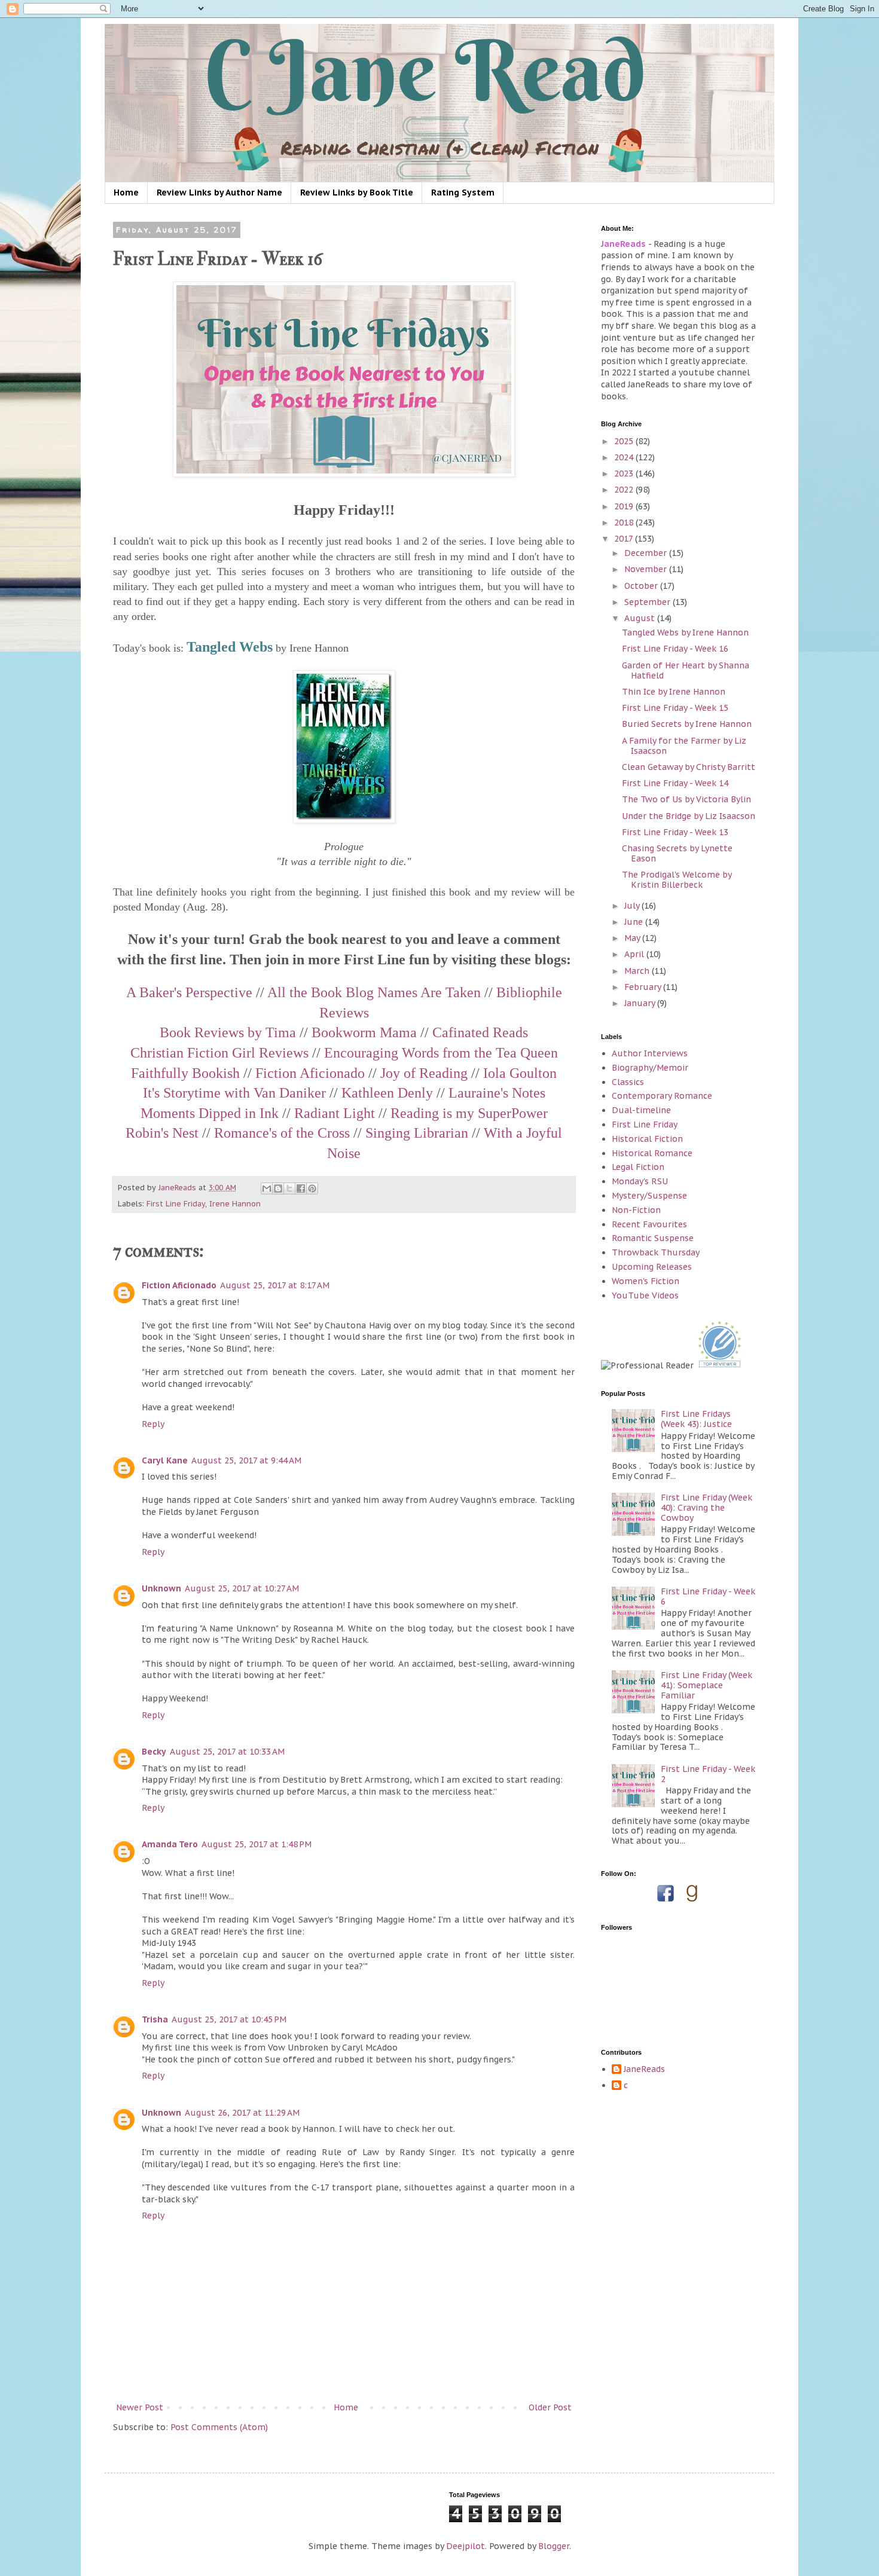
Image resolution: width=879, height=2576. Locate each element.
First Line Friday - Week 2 (708, 1774)
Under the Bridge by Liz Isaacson (689, 816)
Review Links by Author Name (219, 192)
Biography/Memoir (650, 1068)
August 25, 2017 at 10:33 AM (227, 1752)
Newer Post (140, 2407)
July (633, 906)
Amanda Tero (170, 1844)
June (635, 922)
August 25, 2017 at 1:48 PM (257, 1844)
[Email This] (267, 1188)
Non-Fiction (636, 1210)
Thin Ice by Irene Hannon (674, 692)
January (641, 1003)
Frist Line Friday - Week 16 (675, 649)
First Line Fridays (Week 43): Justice (696, 1419)
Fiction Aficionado (179, 1285)
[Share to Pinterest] (312, 1188)
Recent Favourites (649, 1224)
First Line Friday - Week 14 (675, 783)
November (647, 569)
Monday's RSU (640, 1181)
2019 (625, 506)
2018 (625, 522)
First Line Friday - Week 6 (708, 1596)
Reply (153, 1424)
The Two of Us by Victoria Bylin (686, 799)
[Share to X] (289, 1188)
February (644, 987)
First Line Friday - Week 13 (675, 832)
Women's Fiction (645, 1281)
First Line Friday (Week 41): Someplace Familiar (706, 1685)
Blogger (554, 2546)
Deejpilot (466, 2546)
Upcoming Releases (652, 1267)
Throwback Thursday (656, 1252)
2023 (625, 473)
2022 (625, 490)
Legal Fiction (638, 1167)
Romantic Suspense (653, 1238)
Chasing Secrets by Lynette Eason (677, 853)
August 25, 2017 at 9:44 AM (246, 1460)
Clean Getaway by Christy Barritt (689, 767)
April (635, 954)
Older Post (550, 2407)
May (633, 938)
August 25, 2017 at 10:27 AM (242, 1588)
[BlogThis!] (278, 1188)
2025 (625, 441)
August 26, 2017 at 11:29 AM (242, 2113)
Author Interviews (650, 1053)
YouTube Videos (645, 1295)
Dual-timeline (641, 1110)
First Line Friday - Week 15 (675, 708)
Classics (628, 1082)
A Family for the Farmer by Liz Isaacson (684, 746)
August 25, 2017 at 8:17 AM (275, 1285)
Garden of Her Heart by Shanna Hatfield (686, 670)
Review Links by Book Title (357, 192)
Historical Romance (652, 1153)
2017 (625, 539)
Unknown (161, 1588)
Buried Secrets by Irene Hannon (687, 724)
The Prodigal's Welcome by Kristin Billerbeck (677, 880)
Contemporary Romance (662, 1096)
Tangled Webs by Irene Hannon (685, 632)
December (647, 553)
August (641, 618)
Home (126, 192)
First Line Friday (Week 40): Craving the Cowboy (706, 1508)
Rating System (463, 192)
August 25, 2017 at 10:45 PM (229, 2019)
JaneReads (644, 2069)
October (642, 586)
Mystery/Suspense (649, 1196)
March (638, 971)
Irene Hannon (235, 1203)
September (648, 602)
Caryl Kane (165, 1460)
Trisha (155, 2019)
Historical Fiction (647, 1139)
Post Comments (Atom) (219, 2427)
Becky (154, 1752)
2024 (625, 457)
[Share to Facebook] (301, 1188)
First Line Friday (176, 1203)
